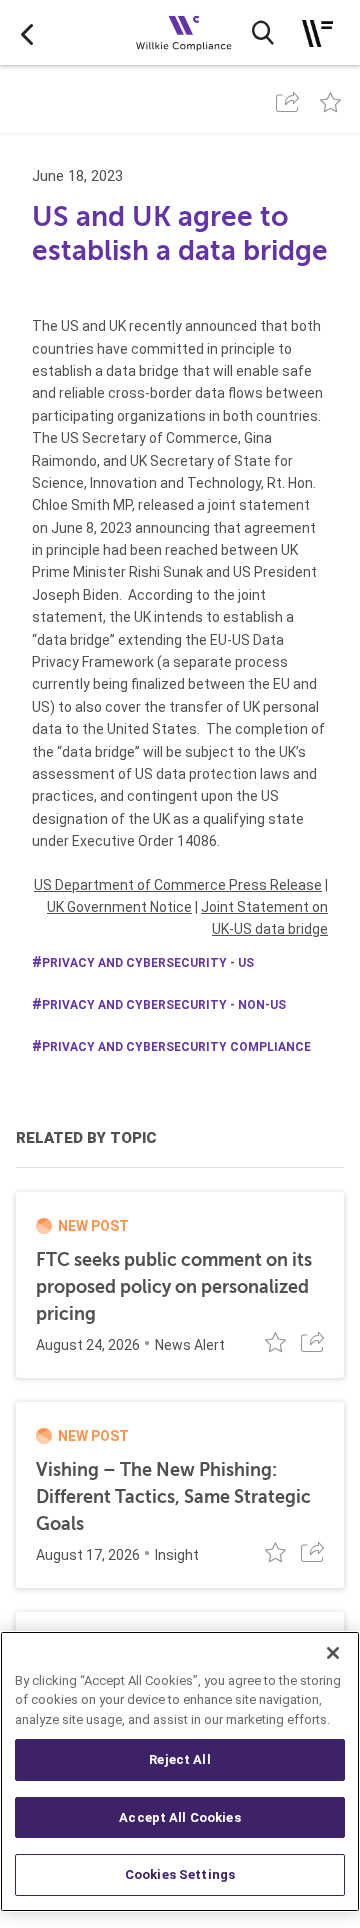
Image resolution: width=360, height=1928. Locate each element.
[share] (287, 102)
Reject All (179, 1759)
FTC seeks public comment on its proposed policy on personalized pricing (174, 1287)
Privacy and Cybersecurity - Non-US (164, 1005)
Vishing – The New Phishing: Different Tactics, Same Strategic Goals (173, 1497)
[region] (180, 1771)
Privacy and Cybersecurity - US (148, 963)
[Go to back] (27, 33)
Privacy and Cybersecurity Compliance (176, 1047)
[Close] (333, 1653)
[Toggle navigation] (317, 33)
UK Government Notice (119, 907)
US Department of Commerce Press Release (178, 885)
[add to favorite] (330, 102)
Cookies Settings (180, 1874)
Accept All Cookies (179, 1817)
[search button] (263, 33)
